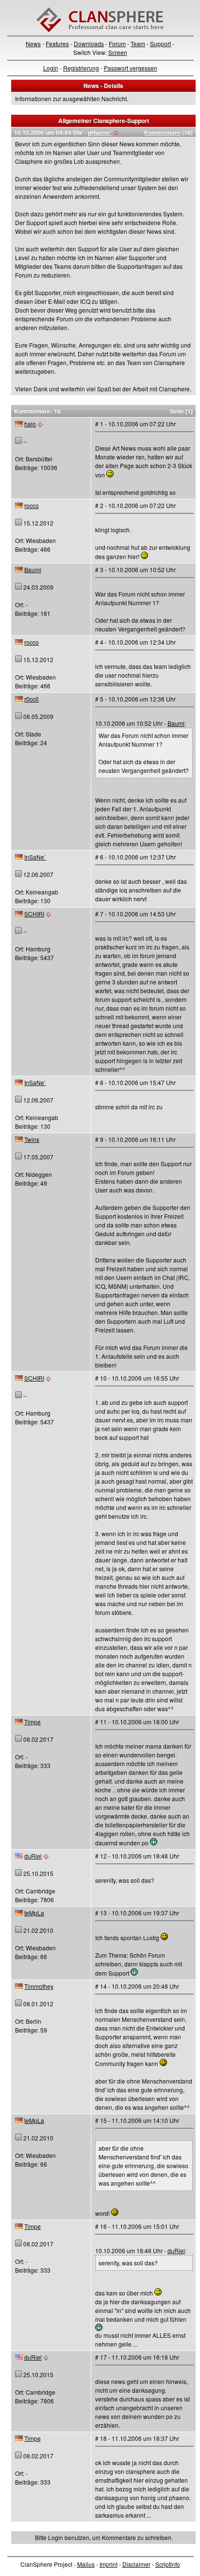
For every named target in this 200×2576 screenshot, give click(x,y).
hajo (30, 424)
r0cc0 (32, 699)
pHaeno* (100, 132)
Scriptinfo (168, 2564)
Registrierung (81, 68)
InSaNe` (35, 857)
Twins (32, 1139)
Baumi (33, 570)
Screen (118, 52)
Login (51, 68)
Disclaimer (136, 2564)
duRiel (33, 1856)
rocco (32, 505)
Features (57, 44)
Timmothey (39, 1986)
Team (138, 44)
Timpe (33, 1722)
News (33, 44)
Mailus (86, 2564)
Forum (117, 44)
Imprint (108, 2564)
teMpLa (34, 1913)
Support (160, 44)
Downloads (89, 44)
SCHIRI (34, 914)
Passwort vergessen (131, 68)
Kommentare (162, 132)
